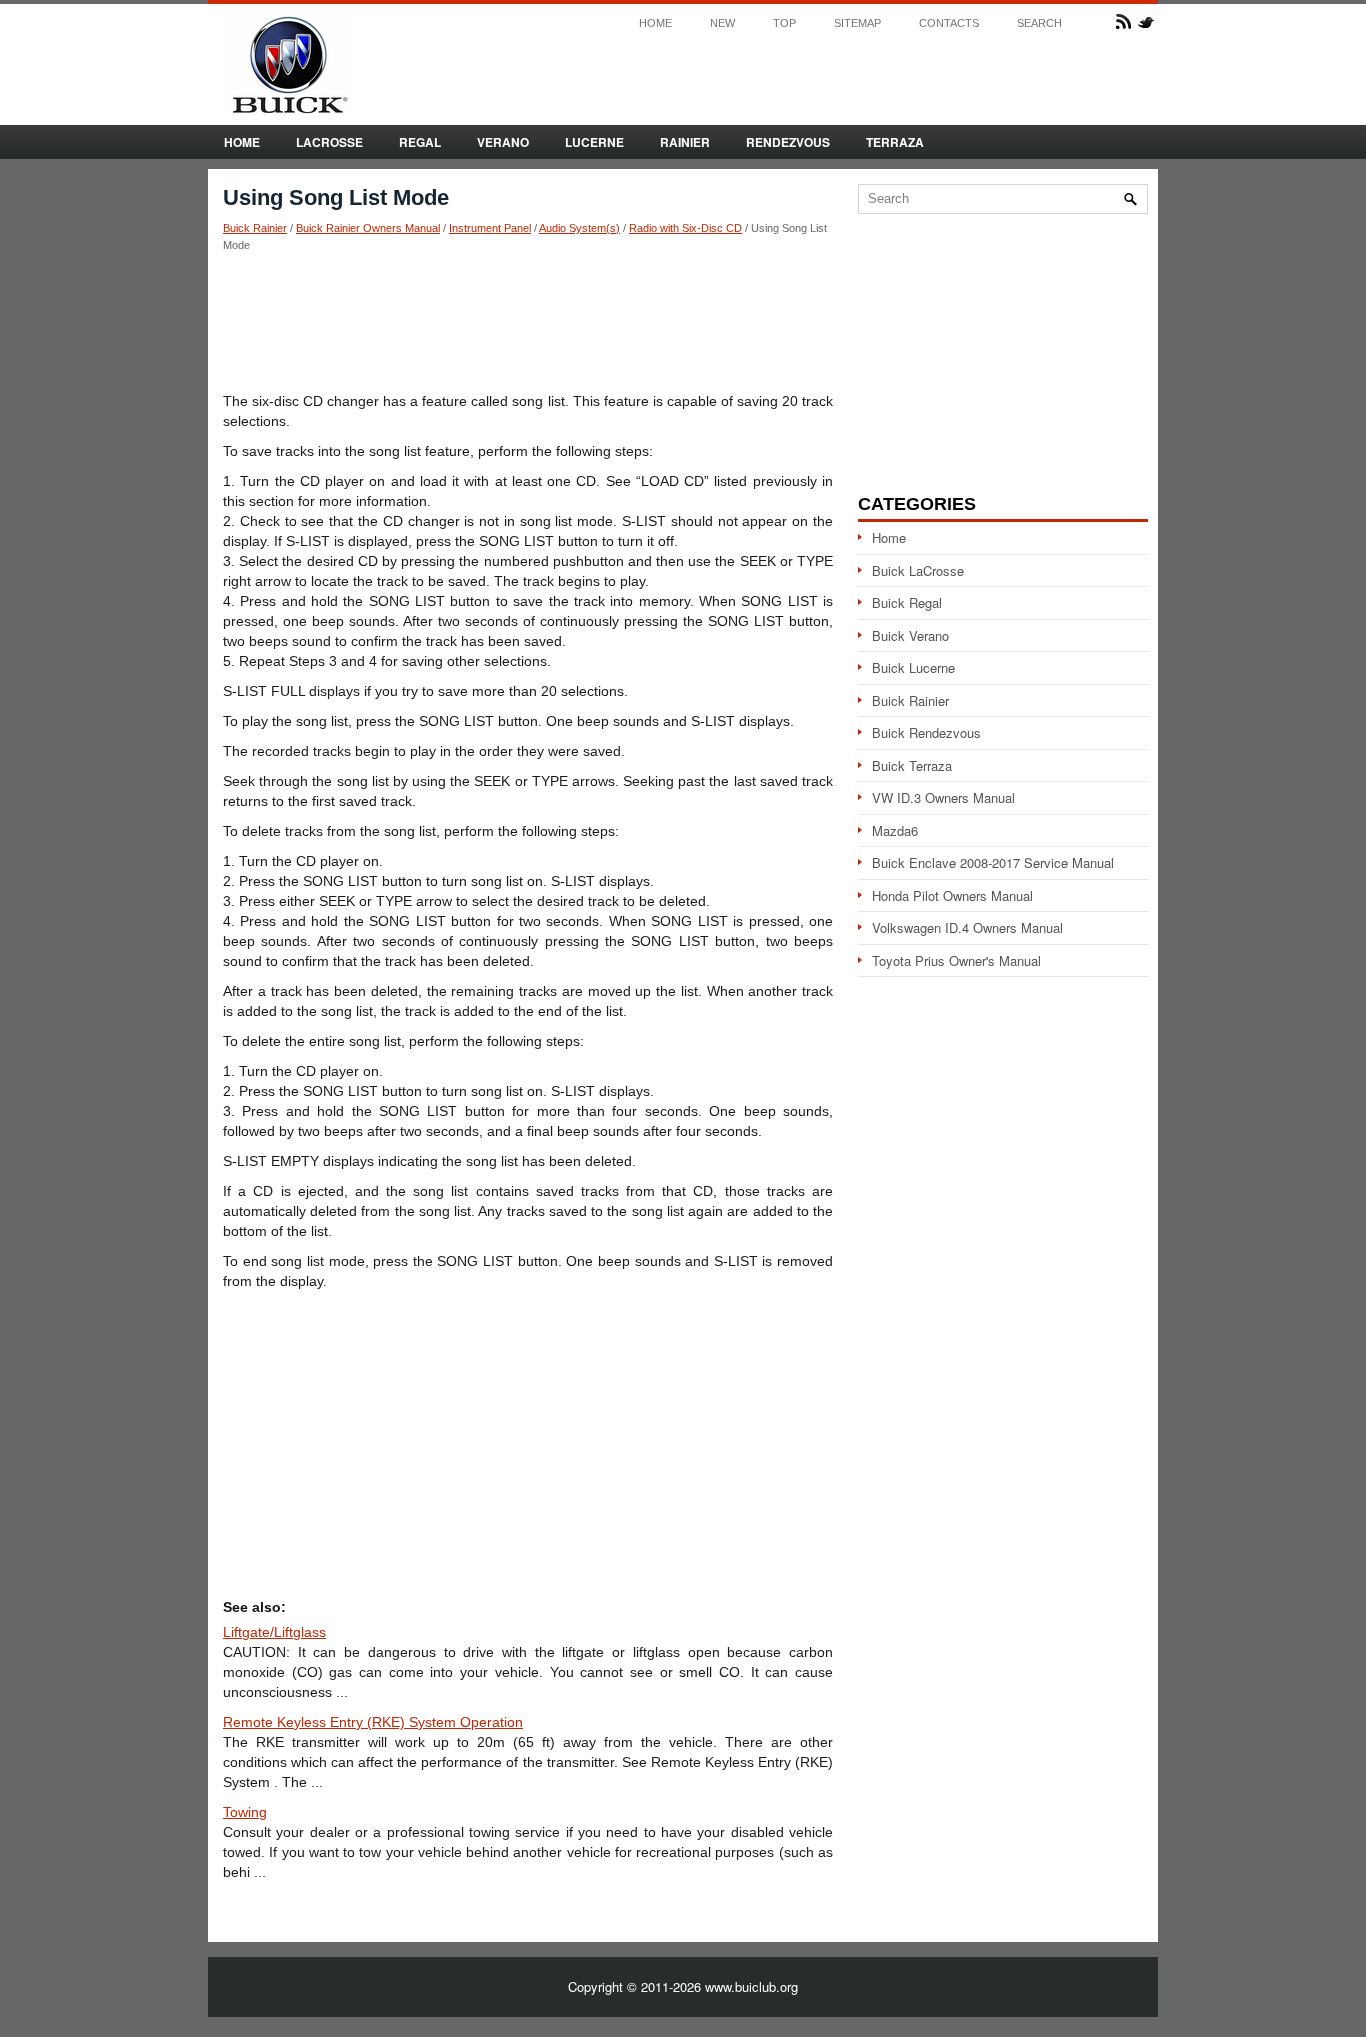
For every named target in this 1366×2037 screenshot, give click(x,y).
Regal (420, 142)
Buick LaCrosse (918, 570)
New (722, 23)
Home (655, 23)
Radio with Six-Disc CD (685, 228)
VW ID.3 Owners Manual (943, 797)
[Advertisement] (528, 321)
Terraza (895, 142)
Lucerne (594, 142)
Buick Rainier (255, 228)
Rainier (685, 142)
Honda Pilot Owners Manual (952, 895)
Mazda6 (895, 830)
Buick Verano (910, 635)
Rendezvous (788, 142)
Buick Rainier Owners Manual (368, 228)
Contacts (949, 23)
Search (1039, 23)
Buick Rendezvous (926, 732)
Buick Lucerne (913, 667)
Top (784, 23)
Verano (503, 142)
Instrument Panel (490, 228)
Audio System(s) (579, 228)
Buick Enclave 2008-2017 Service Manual (993, 862)
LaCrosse (329, 142)
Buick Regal (907, 602)
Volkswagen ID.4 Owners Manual (967, 927)
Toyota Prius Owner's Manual (956, 960)
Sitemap (857, 23)
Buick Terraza (912, 765)
